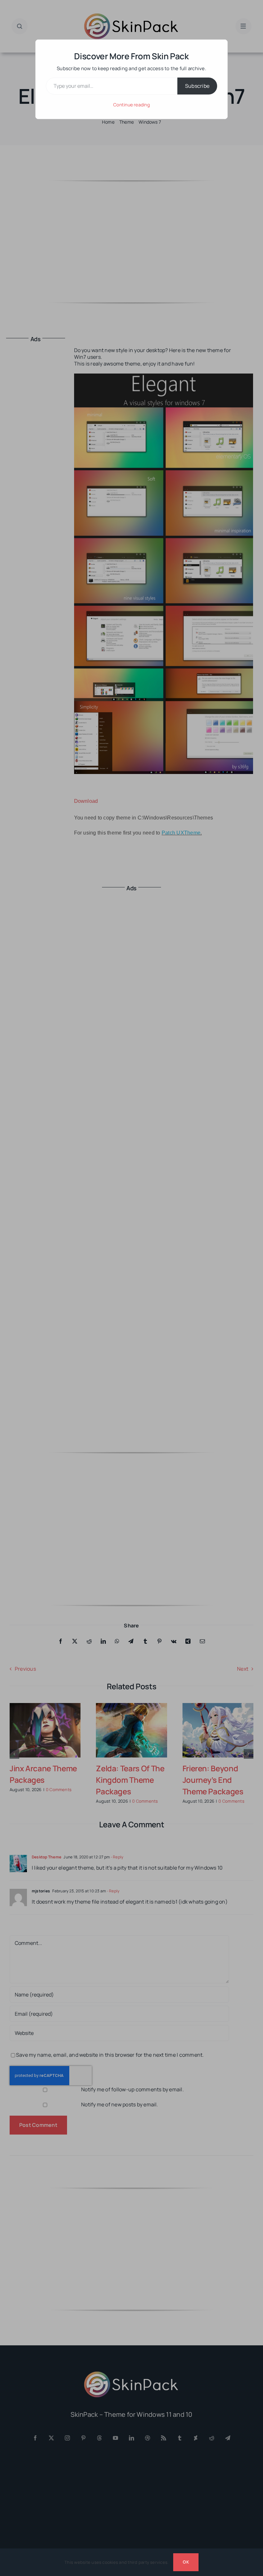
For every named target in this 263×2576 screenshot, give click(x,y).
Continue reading (131, 105)
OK (186, 2562)
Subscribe (197, 86)
